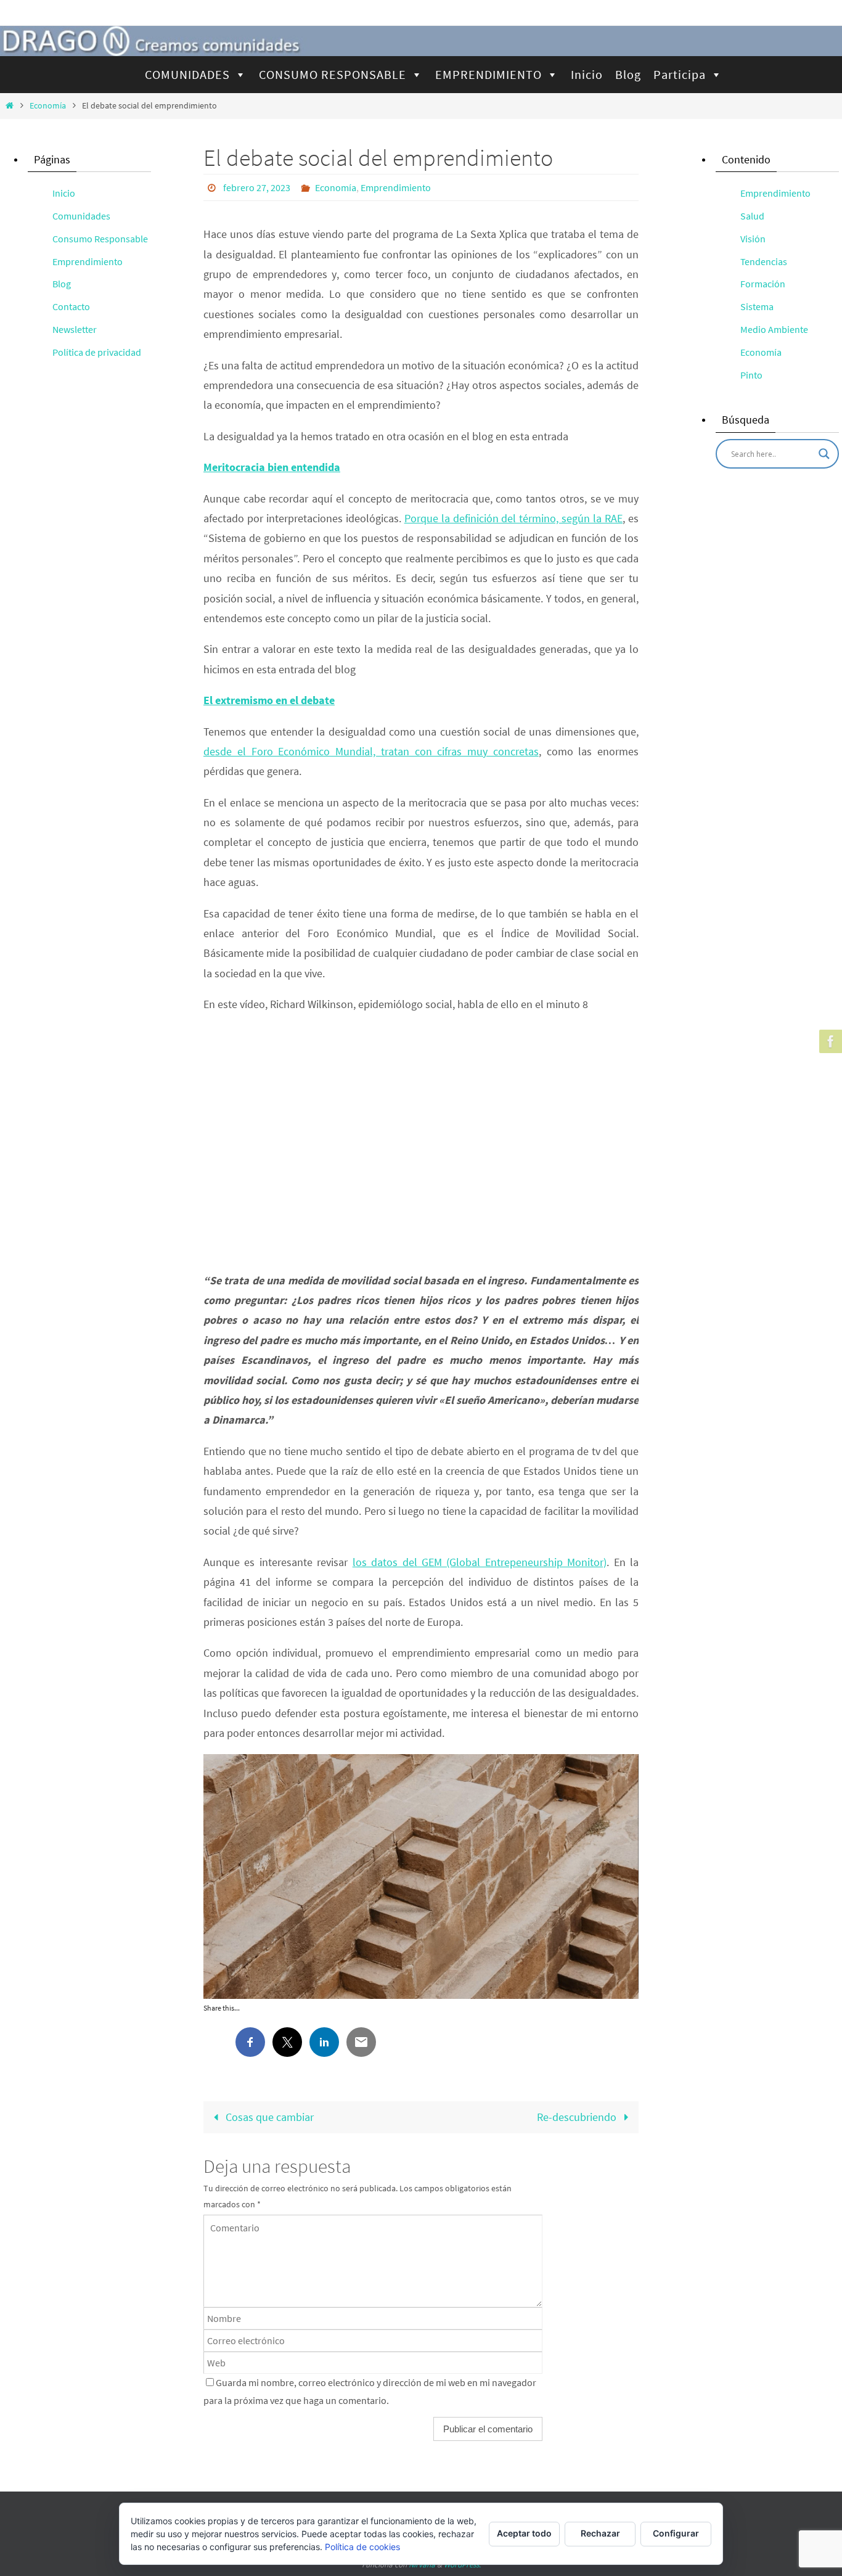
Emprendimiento (396, 187)
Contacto (71, 306)
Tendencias (764, 261)
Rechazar (600, 2533)
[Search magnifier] (824, 454)
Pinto (751, 375)
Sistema (757, 306)
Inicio (587, 74)
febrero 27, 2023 (257, 187)
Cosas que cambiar (268, 2117)
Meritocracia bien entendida (272, 467)
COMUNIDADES (187, 74)
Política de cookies (362, 2547)
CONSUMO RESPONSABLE (333, 74)
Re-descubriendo (578, 2117)
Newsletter (75, 329)
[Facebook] (829, 1041)
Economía (48, 105)
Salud (752, 216)
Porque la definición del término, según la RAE (513, 518)
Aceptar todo (524, 2533)
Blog (628, 74)
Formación (763, 284)
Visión (753, 239)
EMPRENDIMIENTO (488, 74)
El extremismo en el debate (269, 700)
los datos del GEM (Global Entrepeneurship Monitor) (480, 1562)
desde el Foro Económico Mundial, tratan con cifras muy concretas (371, 751)
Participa (680, 74)
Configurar (676, 2533)
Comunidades (81, 216)
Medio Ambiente (774, 329)
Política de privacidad (97, 352)
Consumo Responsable (100, 239)
